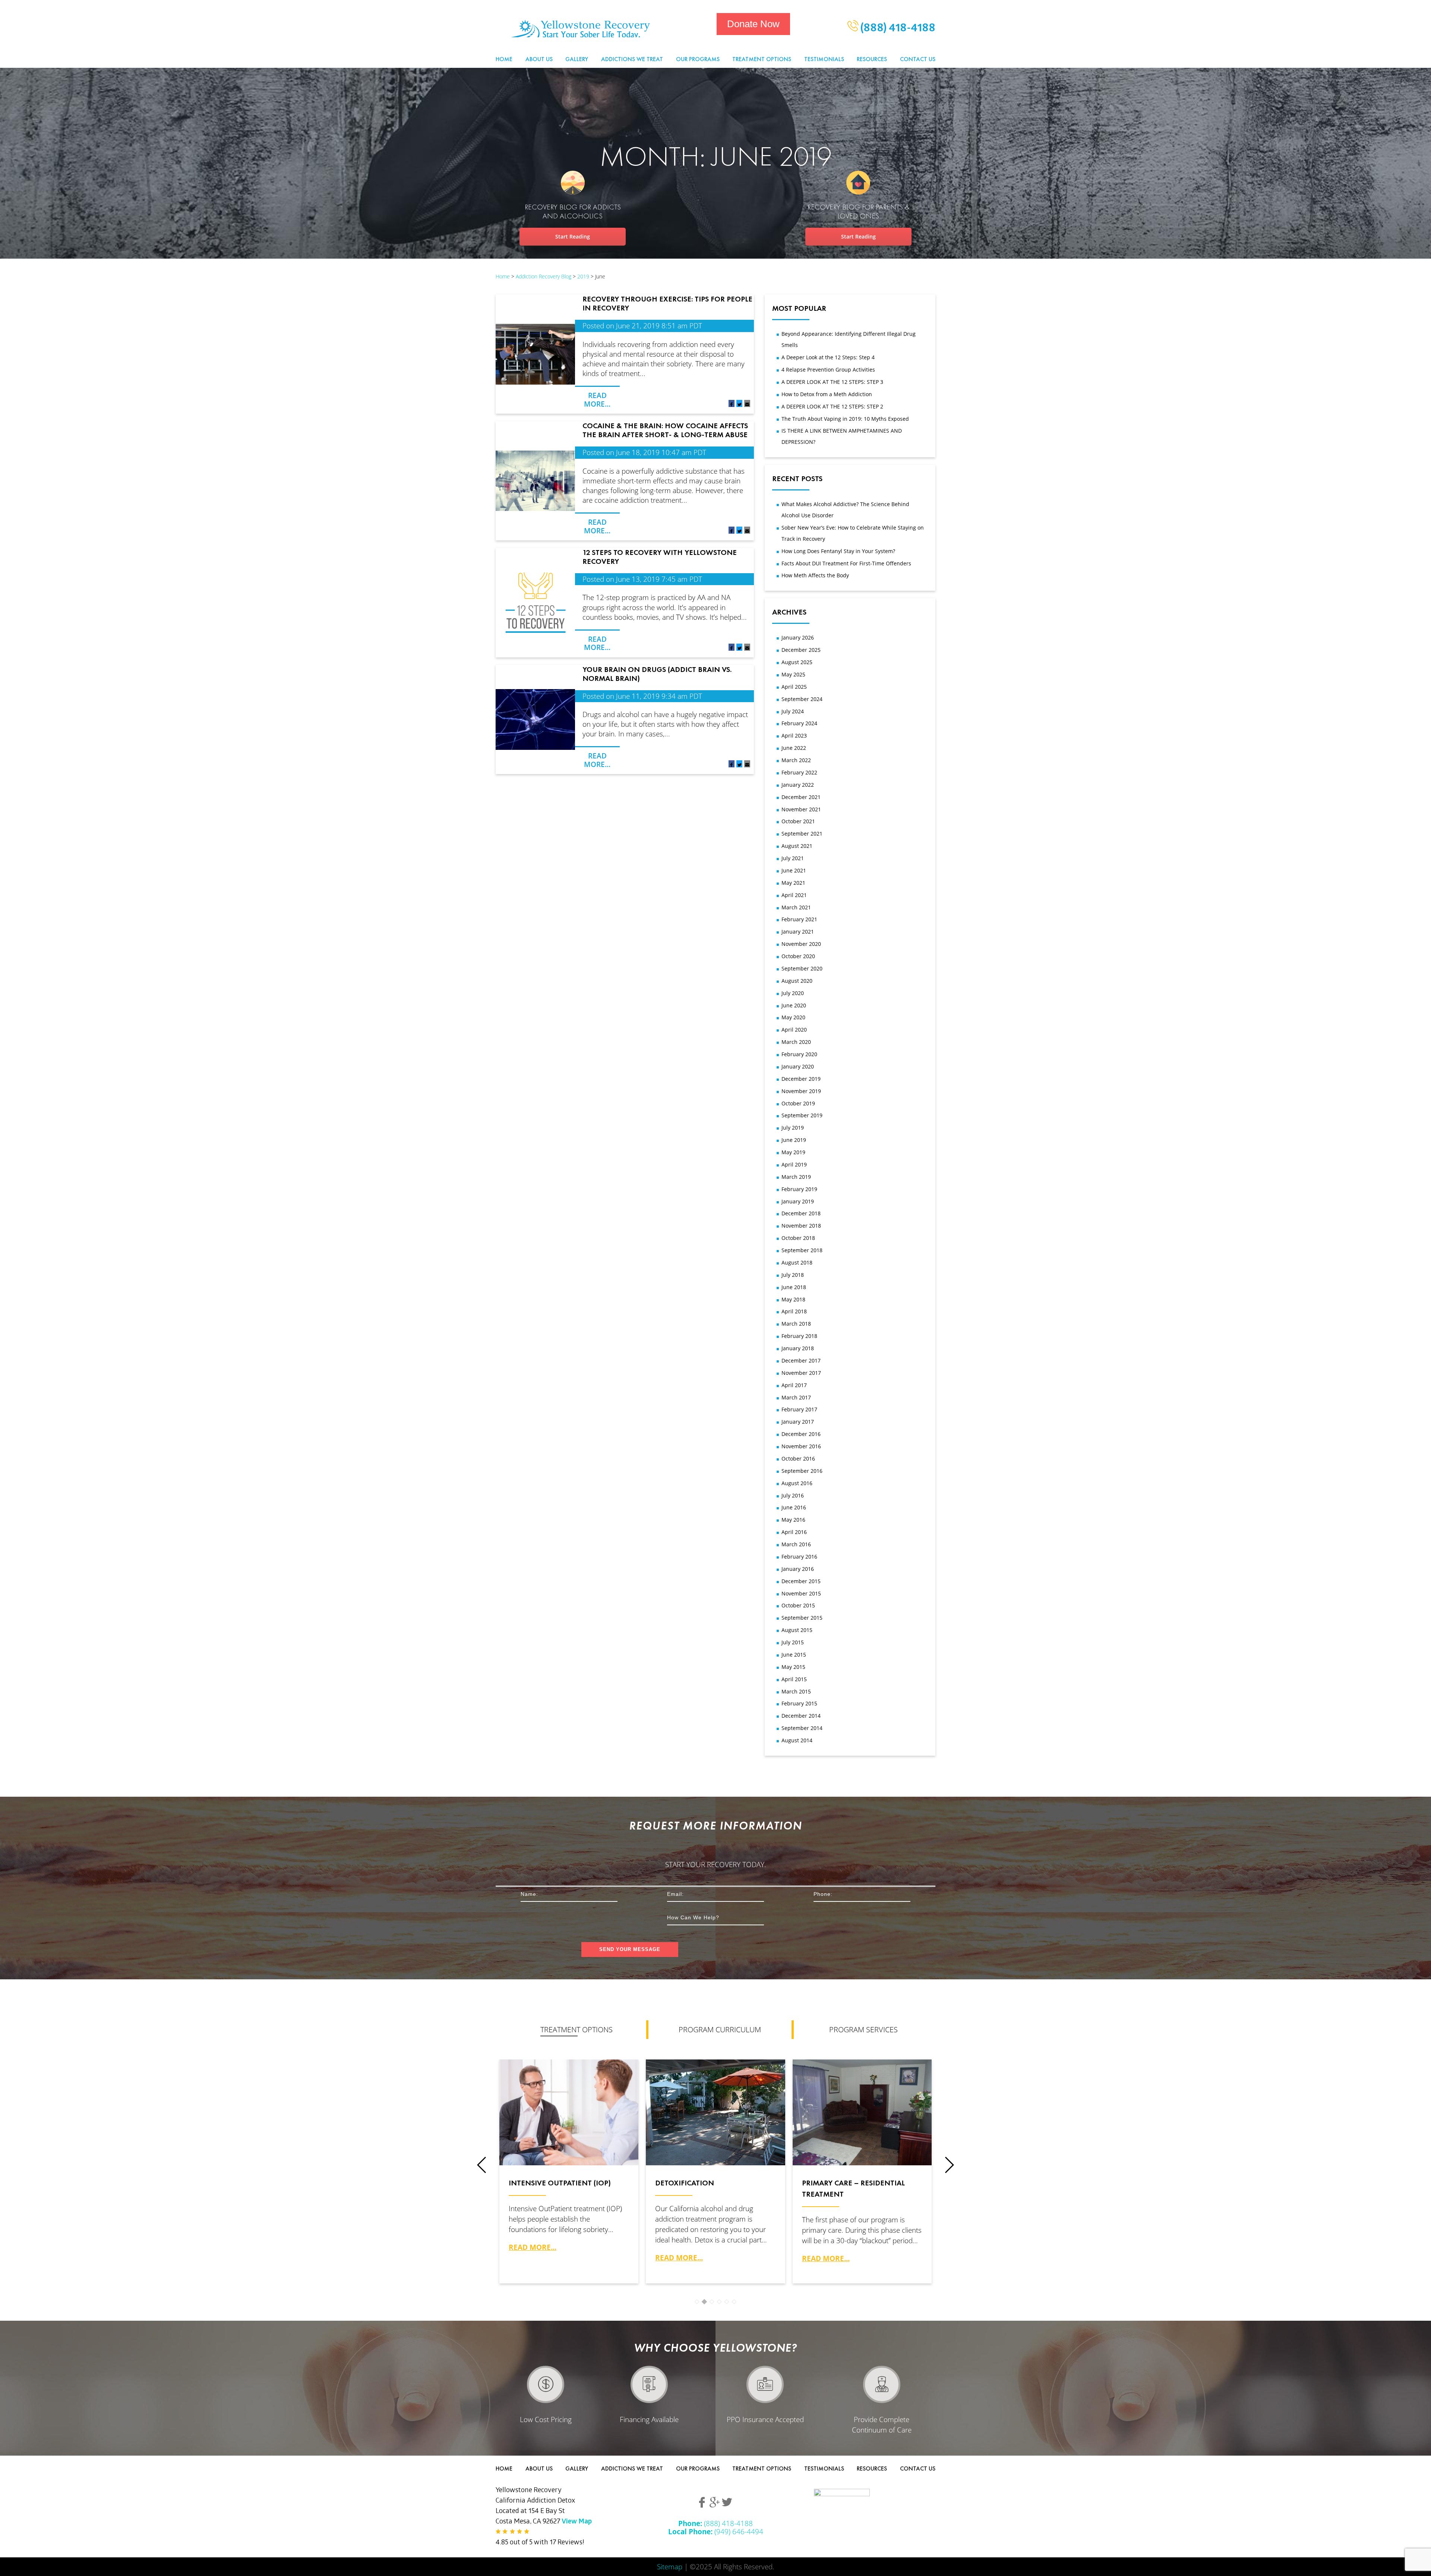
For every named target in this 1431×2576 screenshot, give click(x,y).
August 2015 (797, 1630)
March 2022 (796, 760)
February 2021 (799, 919)
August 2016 (797, 1483)
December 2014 (801, 1716)
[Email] (747, 405)
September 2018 (802, 1250)
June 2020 (794, 1005)
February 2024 (799, 723)
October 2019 (798, 1103)
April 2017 (794, 1385)
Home (504, 59)
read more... (533, 2247)
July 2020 (793, 993)
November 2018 (801, 1226)
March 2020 (796, 1042)
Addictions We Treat (632, 59)
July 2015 (793, 1642)
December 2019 (801, 1079)
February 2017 (799, 1409)
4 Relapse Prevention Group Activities (828, 370)
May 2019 (793, 1152)
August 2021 (797, 846)
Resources (872, 59)
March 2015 (796, 1691)
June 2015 (794, 1655)
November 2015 (801, 1593)
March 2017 (796, 1397)
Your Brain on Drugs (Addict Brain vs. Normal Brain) (657, 674)
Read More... (597, 399)
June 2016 (794, 1507)
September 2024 (802, 699)
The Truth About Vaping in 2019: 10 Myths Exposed (845, 419)
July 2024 (793, 711)
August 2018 (797, 1262)
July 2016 (793, 1495)
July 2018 (793, 1275)
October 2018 (798, 1238)
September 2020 (802, 968)
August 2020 (797, 981)
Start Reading (573, 236)
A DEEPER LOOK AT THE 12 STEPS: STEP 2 (832, 406)
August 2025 (797, 662)
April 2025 (794, 687)
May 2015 (793, 1667)
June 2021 (794, 870)
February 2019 (799, 1189)
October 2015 (798, 1605)
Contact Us (918, 59)
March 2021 (796, 907)
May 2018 (793, 1299)
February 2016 (799, 1557)
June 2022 (794, 748)
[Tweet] (739, 405)
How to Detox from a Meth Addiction (827, 394)
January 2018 (798, 1348)
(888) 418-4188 (897, 29)
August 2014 (797, 1740)
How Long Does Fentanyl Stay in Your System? (838, 551)
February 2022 (799, 772)
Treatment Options (762, 59)
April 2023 (794, 735)
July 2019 (793, 1128)
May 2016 (793, 1520)
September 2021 (802, 834)
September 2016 (802, 1471)
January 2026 (798, 637)
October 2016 (798, 1459)
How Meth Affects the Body (815, 575)
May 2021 (793, 883)
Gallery (577, 59)
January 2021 (798, 932)
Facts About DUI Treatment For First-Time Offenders (846, 563)
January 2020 (798, 1066)
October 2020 (798, 956)
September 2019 (802, 1115)
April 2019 (794, 1164)
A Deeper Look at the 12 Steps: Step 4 (828, 357)
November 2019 (801, 1091)
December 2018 (801, 1213)
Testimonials (824, 59)
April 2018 (794, 1311)
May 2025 (793, 674)
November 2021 (801, 809)
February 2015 (799, 1703)
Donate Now (753, 24)
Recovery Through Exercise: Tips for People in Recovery (667, 303)
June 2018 (794, 1287)
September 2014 (802, 1728)
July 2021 (793, 858)
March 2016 (796, 1544)
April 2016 (794, 1532)
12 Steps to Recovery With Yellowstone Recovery (660, 557)
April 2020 (794, 1030)
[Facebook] (732, 405)
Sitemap (670, 2566)
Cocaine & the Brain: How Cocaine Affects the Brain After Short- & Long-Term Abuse (665, 430)
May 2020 (793, 1017)
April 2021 (794, 895)
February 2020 (799, 1054)
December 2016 (801, 1434)
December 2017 (801, 1360)
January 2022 (798, 785)
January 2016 (798, 1569)
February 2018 (799, 1336)
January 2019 (798, 1201)
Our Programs (698, 59)
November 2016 (801, 1446)
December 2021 (801, 797)
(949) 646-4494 (716, 2531)
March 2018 (796, 1324)
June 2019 (794, 1140)
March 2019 (796, 1177)
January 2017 (798, 1422)
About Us (539, 59)
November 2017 (801, 1373)
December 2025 (801, 650)
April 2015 (794, 1679)
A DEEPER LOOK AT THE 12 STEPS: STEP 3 (832, 382)
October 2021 (798, 821)
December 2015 (801, 1581)
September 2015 (802, 1618)
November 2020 (801, 944)
